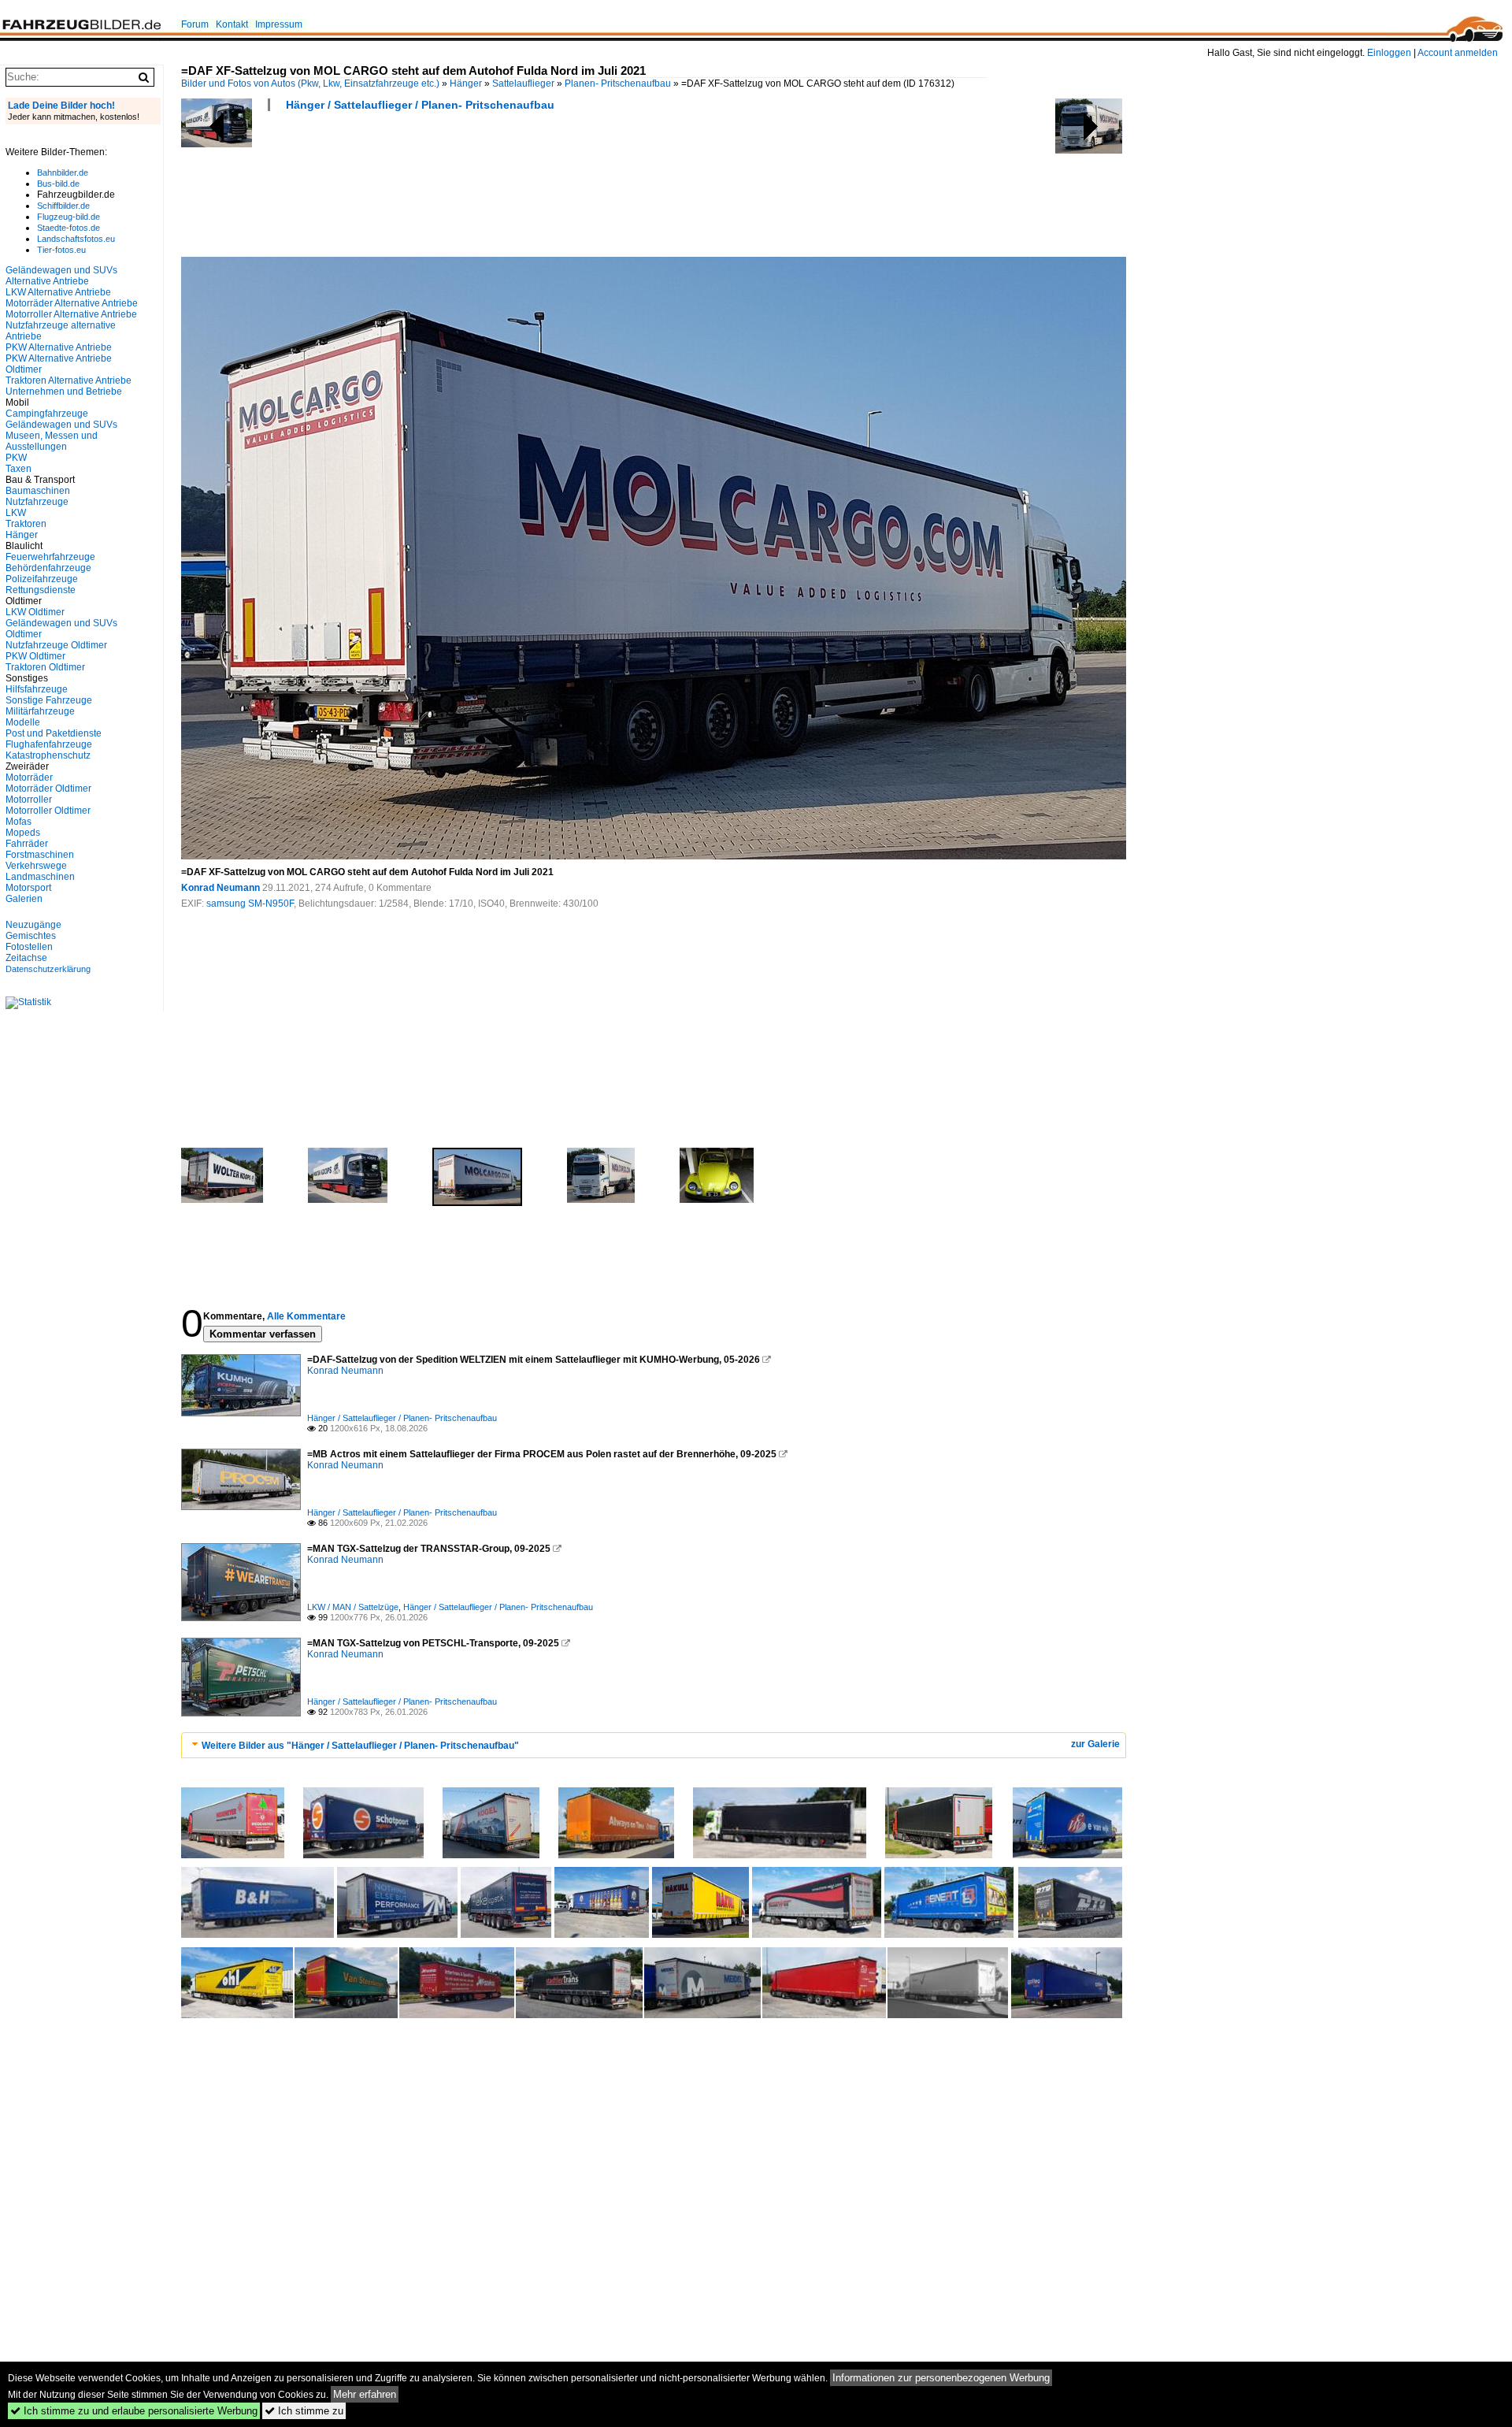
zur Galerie (1095, 1744)
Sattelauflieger (523, 83)
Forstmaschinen (40, 855)
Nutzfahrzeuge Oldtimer (56, 645)
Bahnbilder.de (63, 173)
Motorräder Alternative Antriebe (72, 303)
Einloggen (1389, 53)
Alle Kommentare (306, 1316)
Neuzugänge (33, 925)
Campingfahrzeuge (47, 414)
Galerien (24, 899)
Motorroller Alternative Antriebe (71, 314)
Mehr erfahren (365, 2394)
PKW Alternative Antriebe (59, 347)
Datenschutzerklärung (48, 969)
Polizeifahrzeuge (42, 579)
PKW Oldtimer (35, 656)
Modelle (23, 722)
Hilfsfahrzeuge (37, 689)
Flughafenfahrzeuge (49, 744)
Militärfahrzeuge (40, 711)
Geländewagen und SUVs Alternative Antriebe (61, 276)
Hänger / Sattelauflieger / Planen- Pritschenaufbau (420, 105)
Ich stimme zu (304, 2411)
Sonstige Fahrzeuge (49, 700)
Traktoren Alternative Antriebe (69, 380)
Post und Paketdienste (54, 733)
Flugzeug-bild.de (69, 217)
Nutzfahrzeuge (37, 502)
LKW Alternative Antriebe (58, 292)
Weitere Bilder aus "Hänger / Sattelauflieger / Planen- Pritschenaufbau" (360, 1746)
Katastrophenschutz (48, 755)
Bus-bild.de (58, 184)
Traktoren (26, 524)
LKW (16, 513)
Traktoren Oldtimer (45, 667)
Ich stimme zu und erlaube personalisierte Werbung (134, 2411)
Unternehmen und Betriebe (64, 392)
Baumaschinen (38, 491)
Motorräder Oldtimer (48, 789)
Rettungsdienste (41, 590)
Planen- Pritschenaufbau (618, 83)
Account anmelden (1458, 53)
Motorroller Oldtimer (48, 811)
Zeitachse (26, 958)
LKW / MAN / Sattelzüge (353, 1607)
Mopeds (23, 833)
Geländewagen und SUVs (61, 425)
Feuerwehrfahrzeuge (50, 557)
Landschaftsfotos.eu (76, 239)
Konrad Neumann (220, 888)
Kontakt (232, 24)
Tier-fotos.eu (61, 250)
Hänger (466, 83)
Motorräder (29, 777)
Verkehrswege (36, 866)
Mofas (19, 822)
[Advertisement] (468, 189)
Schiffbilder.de (63, 206)
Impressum (279, 24)
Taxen (19, 469)
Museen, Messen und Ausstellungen (52, 441)
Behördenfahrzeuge (48, 568)
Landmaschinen (40, 877)
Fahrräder (27, 844)
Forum (195, 24)
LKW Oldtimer (35, 612)
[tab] (654, 1745)
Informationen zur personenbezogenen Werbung (941, 2378)
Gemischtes (31, 936)
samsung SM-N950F (250, 904)
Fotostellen (29, 947)
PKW (16, 458)
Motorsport (28, 888)
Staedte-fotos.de (69, 228)
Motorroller (29, 800)
